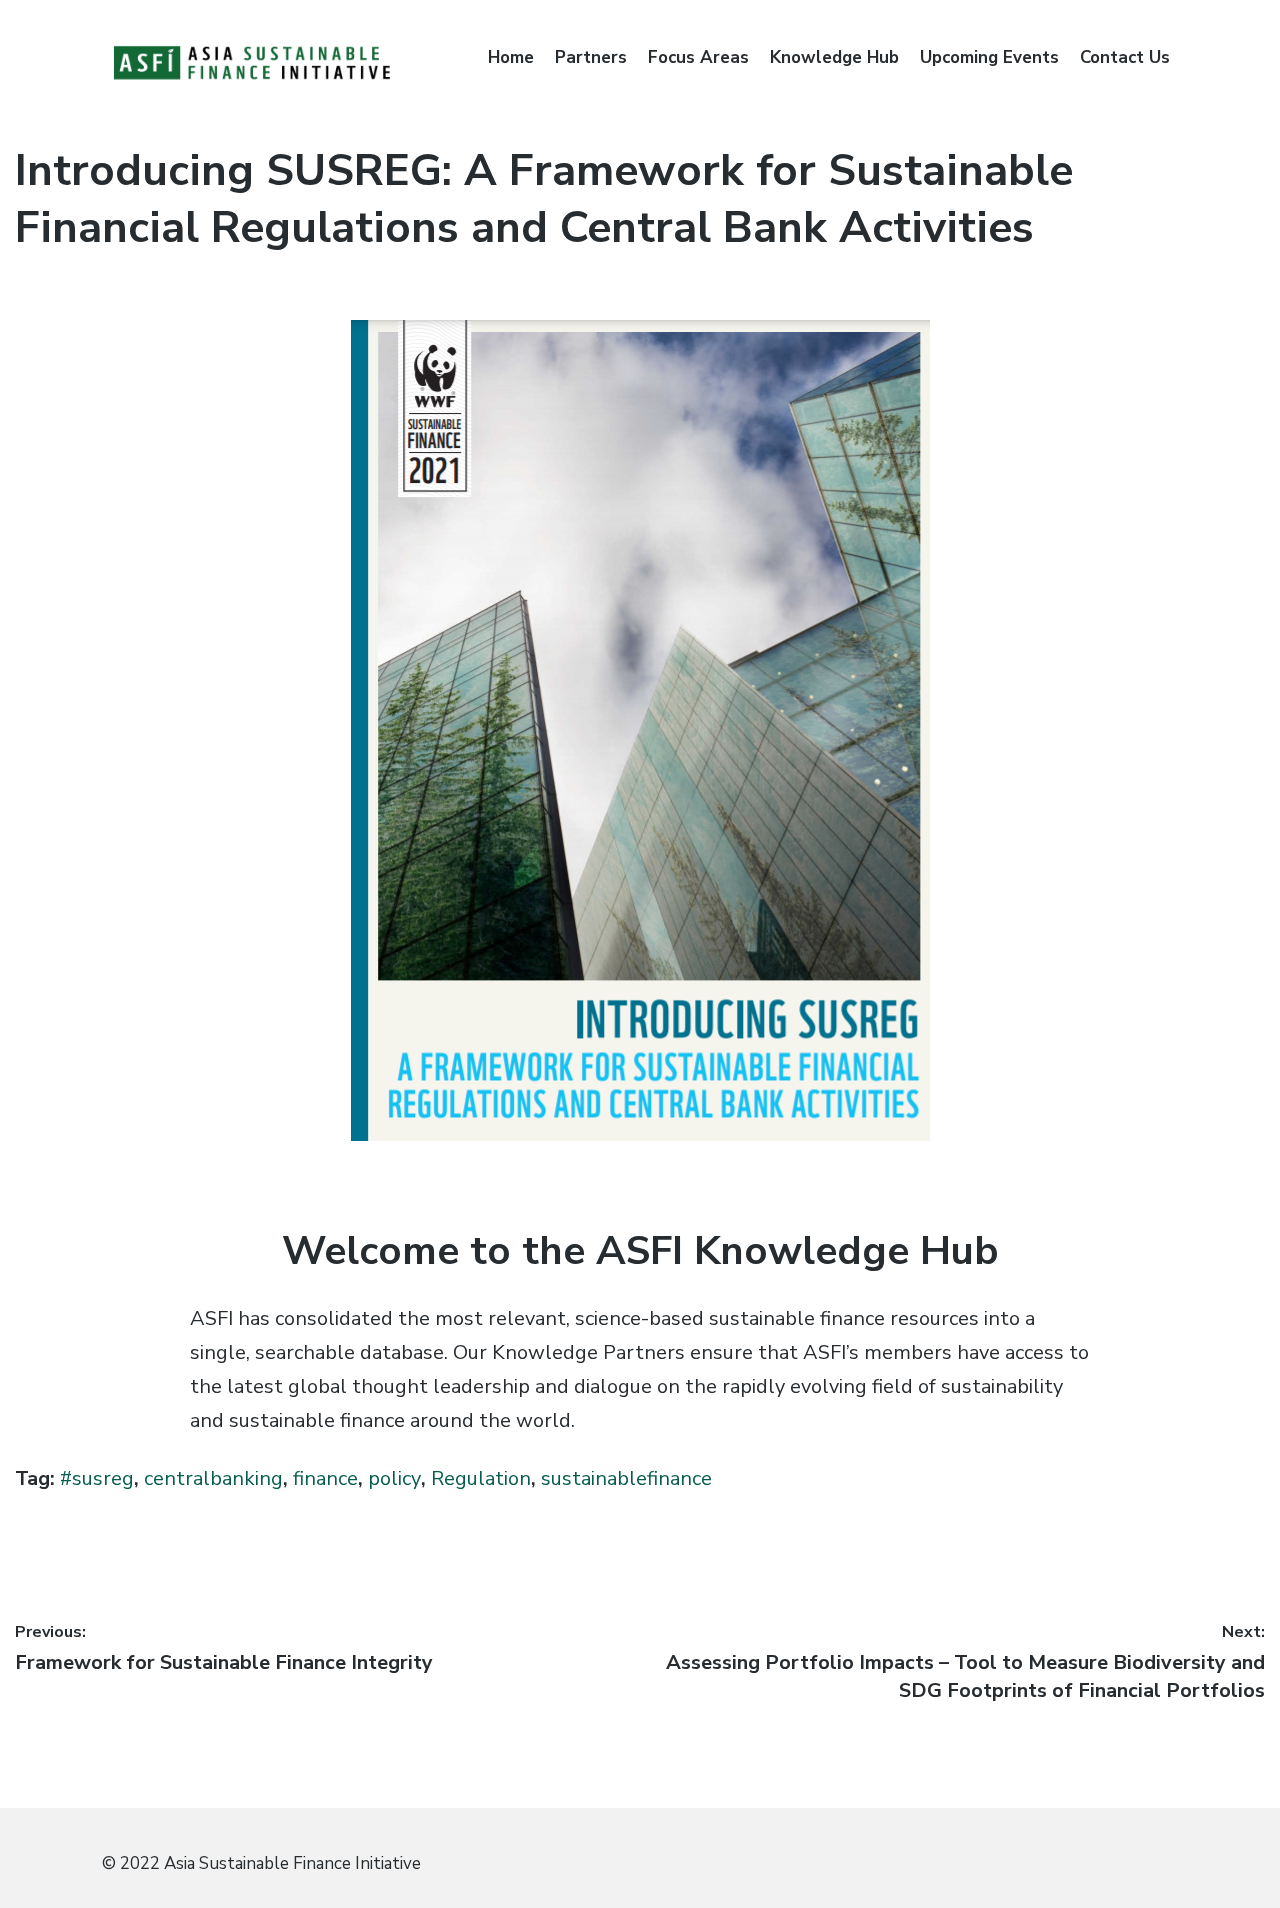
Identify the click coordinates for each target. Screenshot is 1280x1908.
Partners (591, 57)
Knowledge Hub (834, 57)
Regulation (481, 1478)
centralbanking (213, 1478)
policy (394, 1478)
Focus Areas (698, 57)
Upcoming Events (989, 57)
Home (511, 57)
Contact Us (1125, 57)
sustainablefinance (626, 1478)
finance (325, 1478)
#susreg (97, 1478)
